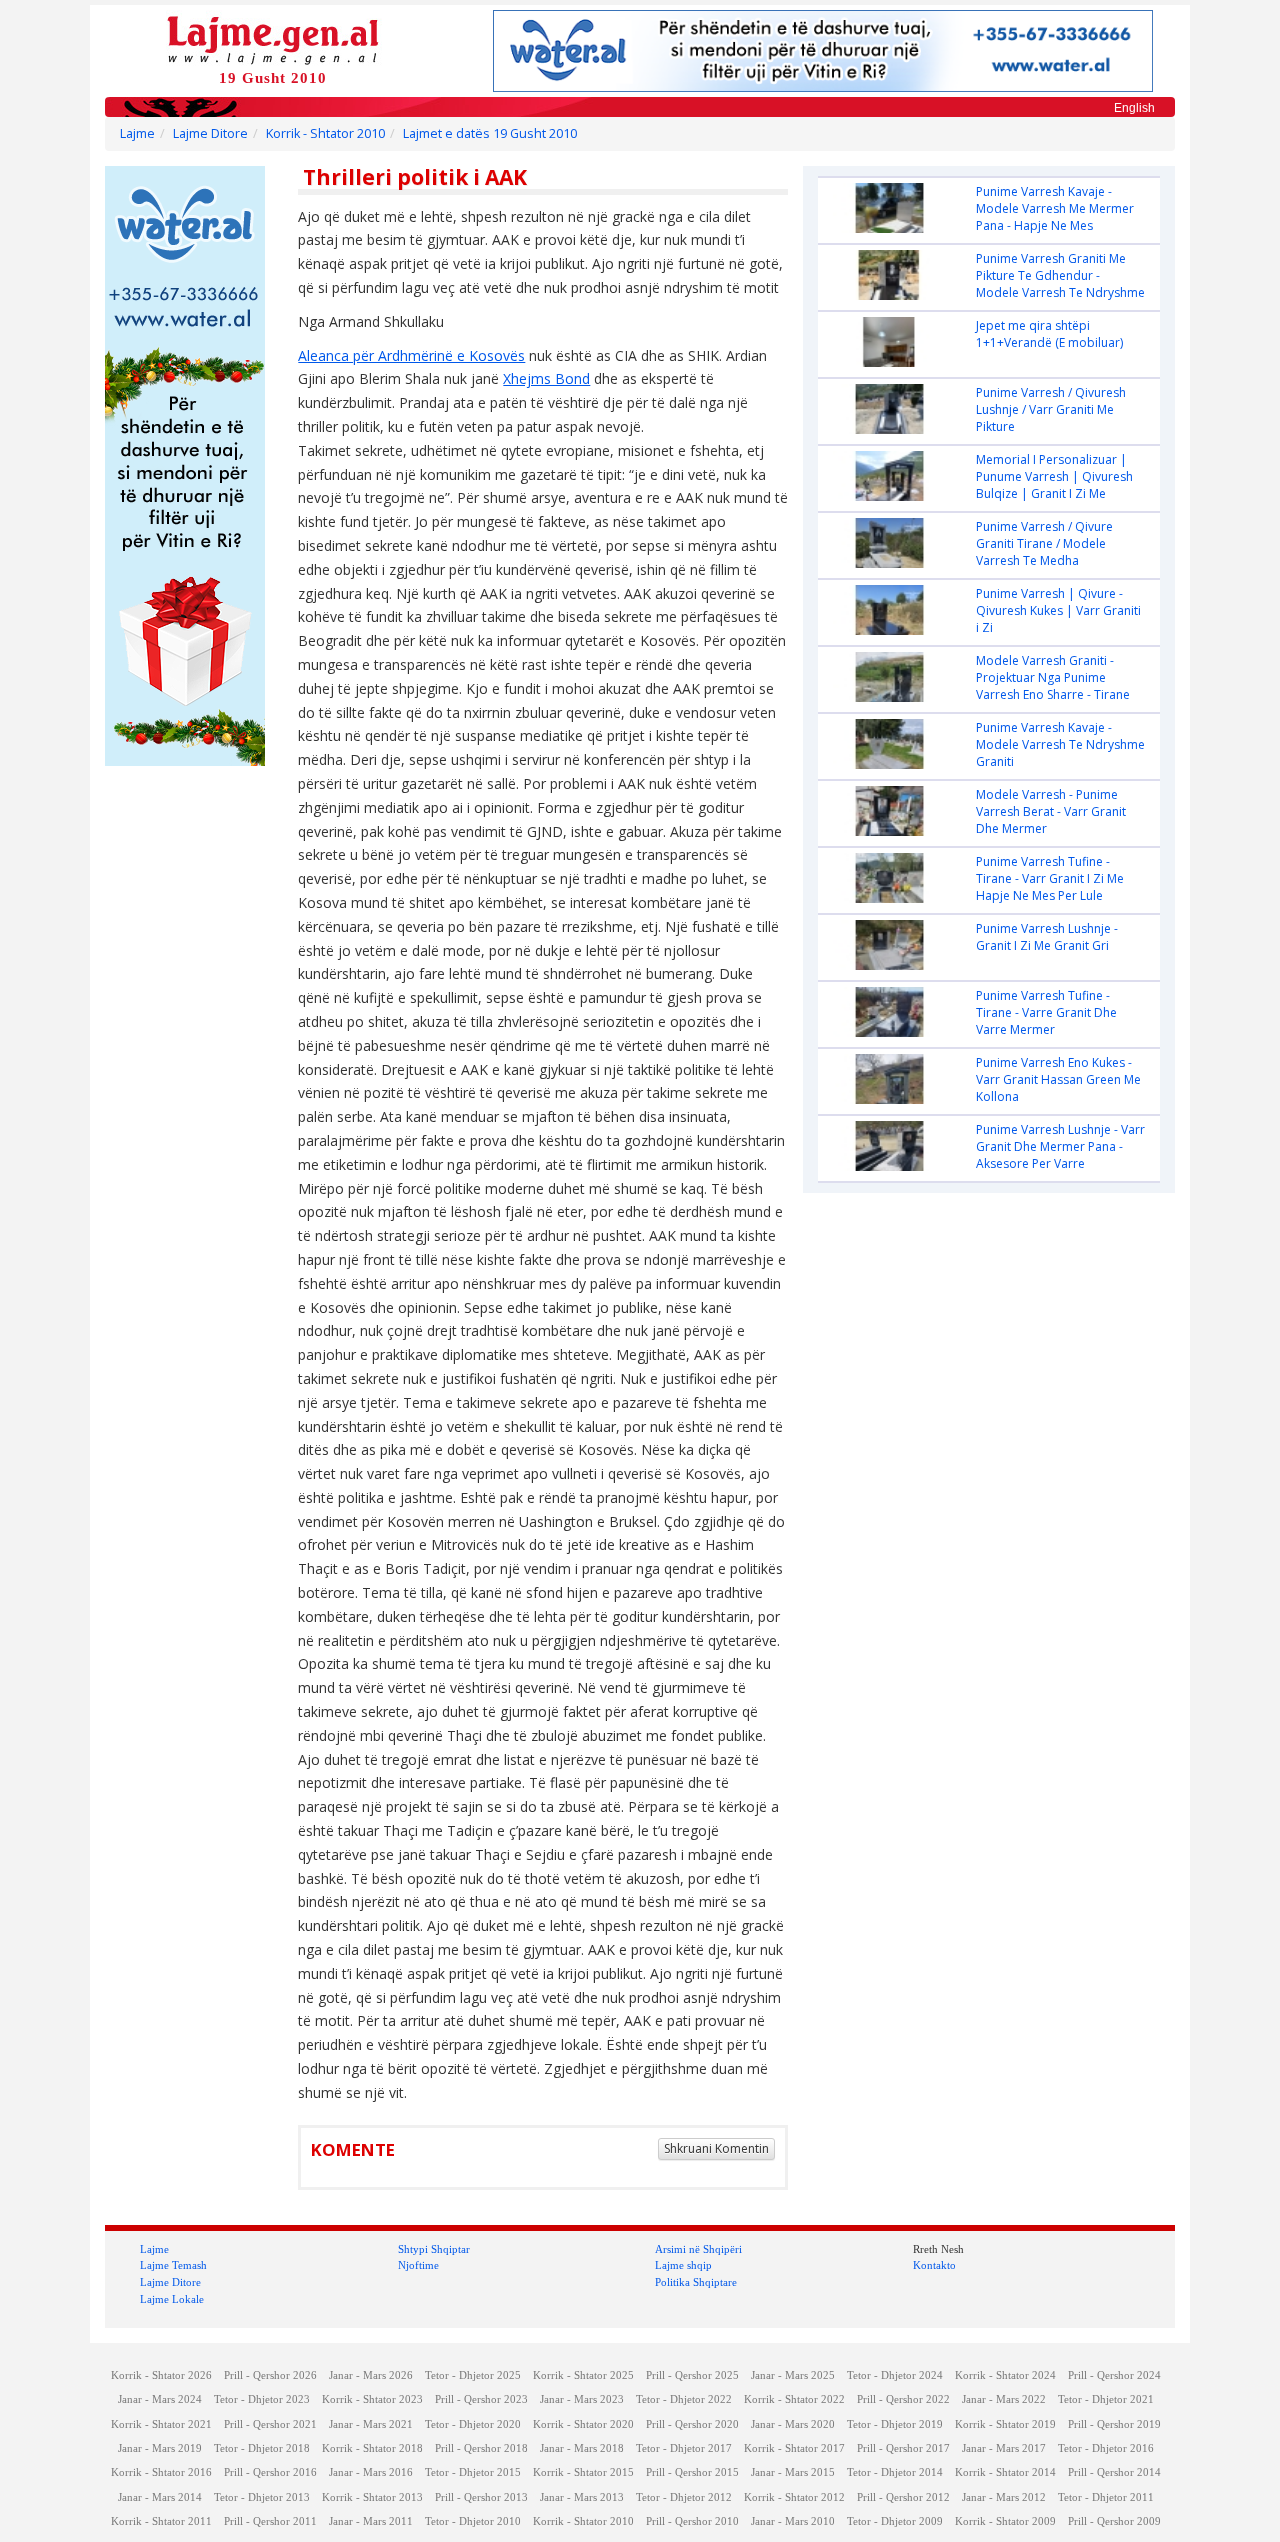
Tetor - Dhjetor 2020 (473, 2424)
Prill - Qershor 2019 (1114, 2424)
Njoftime (418, 2265)
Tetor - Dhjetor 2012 (684, 2497)
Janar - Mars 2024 (160, 2399)
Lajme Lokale (172, 2299)
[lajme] (273, 38)
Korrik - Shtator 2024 (1005, 2375)
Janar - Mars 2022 (1004, 2399)
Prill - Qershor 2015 (692, 2472)
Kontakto (934, 2265)
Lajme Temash (173, 2265)
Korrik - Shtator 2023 (372, 2399)
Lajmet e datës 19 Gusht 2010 (490, 133)
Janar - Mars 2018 (582, 2448)
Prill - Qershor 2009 (1114, 2521)
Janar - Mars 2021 (371, 2424)
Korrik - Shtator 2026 (161, 2375)
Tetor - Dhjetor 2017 (684, 2448)
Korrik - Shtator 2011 (161, 2521)
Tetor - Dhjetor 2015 (473, 2472)
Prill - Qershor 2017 (903, 2448)
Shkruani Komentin (716, 2148)
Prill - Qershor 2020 (692, 2424)
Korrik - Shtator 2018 (372, 2448)
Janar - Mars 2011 (371, 2521)
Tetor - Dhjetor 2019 (895, 2424)
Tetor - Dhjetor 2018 (262, 2448)
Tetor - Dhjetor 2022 (684, 2399)
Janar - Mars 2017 (1004, 2448)
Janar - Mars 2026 (371, 2375)
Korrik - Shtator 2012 (794, 2497)
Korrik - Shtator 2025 (583, 2375)
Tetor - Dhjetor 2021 (1106, 2399)
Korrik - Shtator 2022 (794, 2399)
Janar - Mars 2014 (160, 2497)
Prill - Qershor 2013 (481, 2497)
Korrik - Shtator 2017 (794, 2448)
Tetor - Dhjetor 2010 (473, 2521)
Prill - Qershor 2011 (270, 2521)
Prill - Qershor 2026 (270, 2375)
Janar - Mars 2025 (793, 2375)
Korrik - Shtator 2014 (1005, 2472)
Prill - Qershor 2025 (692, 2375)
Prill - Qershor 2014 (1114, 2472)
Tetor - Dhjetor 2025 (473, 2375)
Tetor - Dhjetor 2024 (895, 2375)
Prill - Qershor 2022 (903, 2399)
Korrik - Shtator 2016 (161, 2472)
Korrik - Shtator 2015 (583, 2472)
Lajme (137, 133)
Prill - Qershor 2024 (1114, 2375)
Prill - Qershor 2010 (692, 2521)
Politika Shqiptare (696, 2282)
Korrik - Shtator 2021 (161, 2424)
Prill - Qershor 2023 (481, 2399)
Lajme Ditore (210, 133)
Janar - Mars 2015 (793, 2472)
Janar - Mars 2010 (793, 2521)
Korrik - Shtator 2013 (372, 2497)
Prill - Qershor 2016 (270, 2472)
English (1134, 108)
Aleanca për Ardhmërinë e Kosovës (411, 355)
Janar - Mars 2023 (582, 2399)
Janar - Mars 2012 (1004, 2497)
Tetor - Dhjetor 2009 (895, 2521)
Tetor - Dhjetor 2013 (262, 2497)
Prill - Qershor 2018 (481, 2448)
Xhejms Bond (546, 378)
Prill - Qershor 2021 (270, 2424)
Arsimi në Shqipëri (698, 2249)
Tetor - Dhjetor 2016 (1106, 2448)
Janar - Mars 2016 (371, 2472)
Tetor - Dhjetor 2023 (262, 2399)
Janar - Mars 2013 (582, 2497)
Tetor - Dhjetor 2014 (895, 2472)
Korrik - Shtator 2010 (325, 133)
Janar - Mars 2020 (793, 2424)
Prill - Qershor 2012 (903, 2497)
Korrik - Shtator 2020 (583, 2424)
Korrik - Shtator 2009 (1005, 2521)
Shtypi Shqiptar (434, 2249)
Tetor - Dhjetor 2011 (1106, 2497)
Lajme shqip (683, 2265)
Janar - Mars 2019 (160, 2448)
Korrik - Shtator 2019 (1005, 2424)
